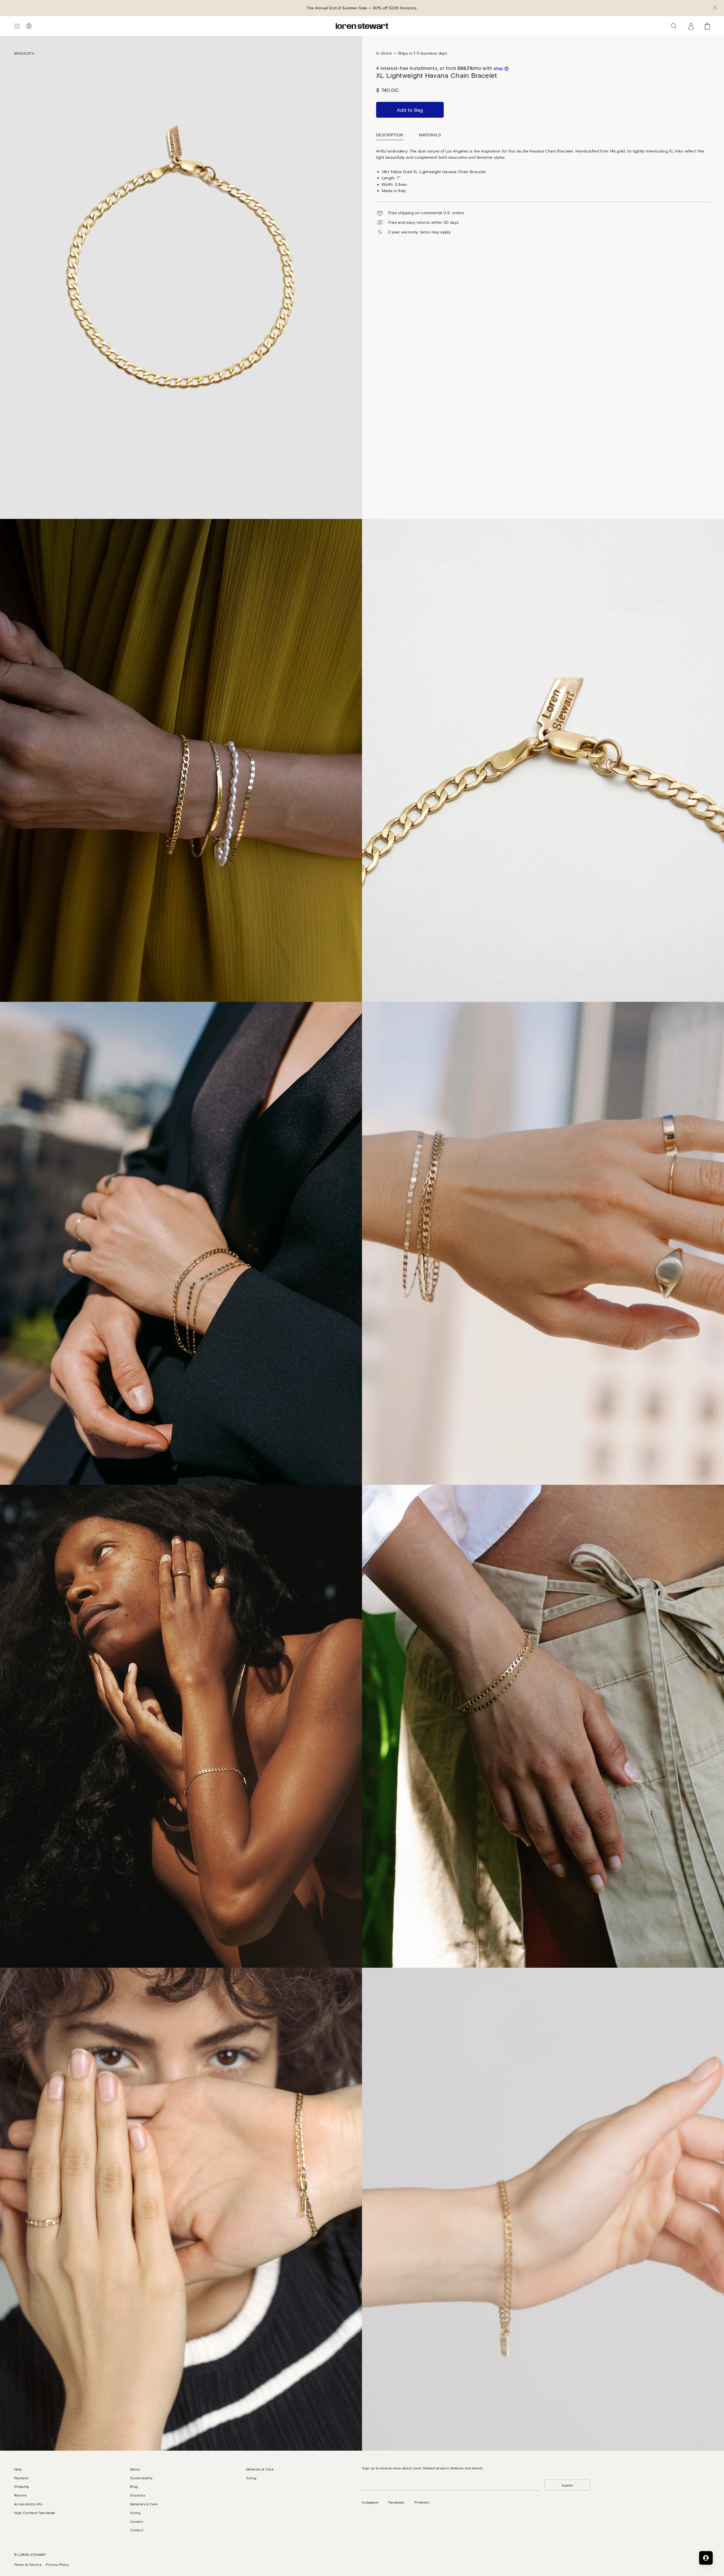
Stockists (138, 2495)
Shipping (21, 2486)
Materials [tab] (430, 135)
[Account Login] (691, 26)
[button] (715, 8)
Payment (21, 2478)
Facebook (396, 2502)
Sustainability (141, 2478)
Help (18, 2469)
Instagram (370, 2502)
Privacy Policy (57, 2564)
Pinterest (422, 2502)
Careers (137, 2521)
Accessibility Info (28, 2504)
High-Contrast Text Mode (35, 2513)
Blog (134, 2486)
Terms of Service (28, 2564)
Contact (137, 2530)
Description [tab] (390, 135)
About (135, 2469)
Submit (567, 2485)
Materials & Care (144, 2504)
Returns (21, 2495)
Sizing (135, 2513)
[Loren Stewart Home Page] (362, 26)
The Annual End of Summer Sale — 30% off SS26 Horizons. (362, 8)
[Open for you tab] (706, 2558)
